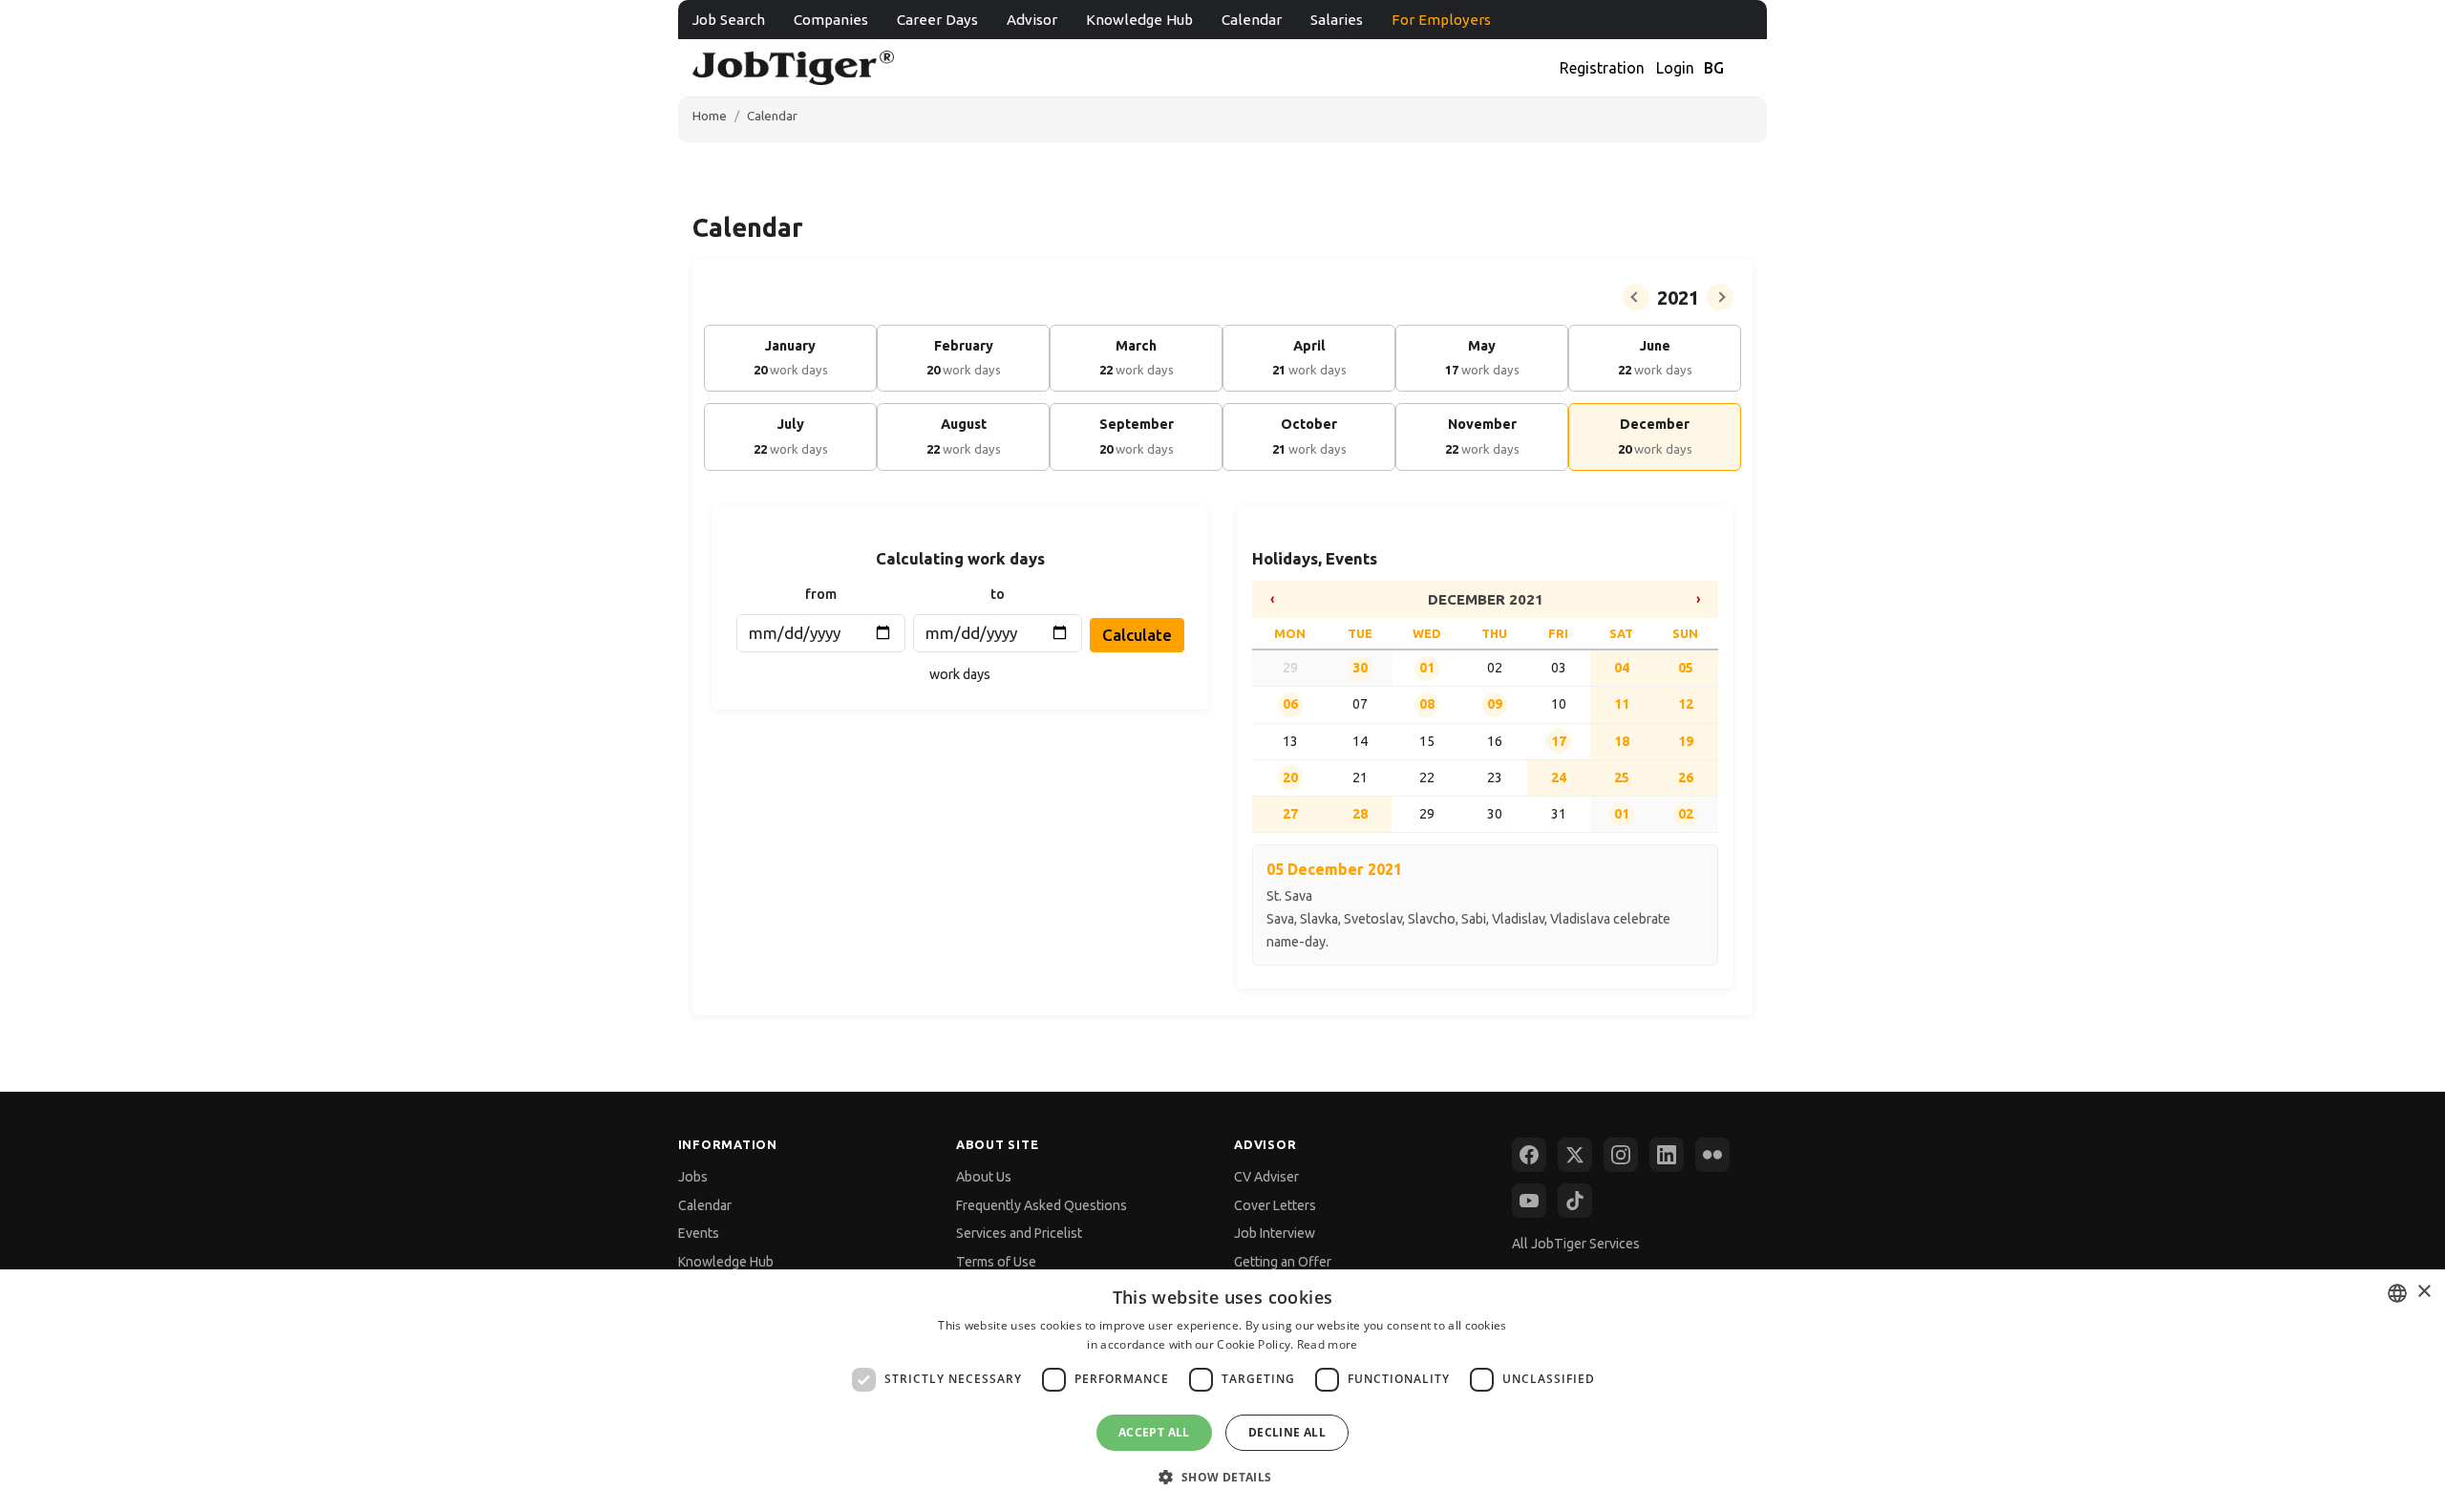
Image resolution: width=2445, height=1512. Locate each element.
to (998, 594)
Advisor (1032, 20)
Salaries (1337, 20)
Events (699, 1233)
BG (1714, 68)
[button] (1222, 1477)
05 (1686, 668)
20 (1290, 777)
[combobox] (2397, 1293)
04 (1622, 668)
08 (1427, 704)
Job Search (729, 20)
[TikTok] (1575, 1201)
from (821, 594)
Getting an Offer (1283, 1262)
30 (1360, 668)
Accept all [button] (1154, 1432)
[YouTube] (1529, 1201)
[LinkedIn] (1667, 1155)
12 (1686, 704)
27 (1290, 814)
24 (1559, 777)
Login (1675, 68)
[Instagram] (1621, 1155)
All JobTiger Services (1576, 1244)
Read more (1328, 1344)
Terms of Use (996, 1262)
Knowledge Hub (1139, 20)
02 (1686, 814)
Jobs (693, 1177)
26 (1686, 777)
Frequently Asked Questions (1042, 1205)
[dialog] (1222, 1391)
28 (1360, 814)
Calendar (1252, 20)
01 (1427, 668)
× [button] (2424, 1292)
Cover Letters (1275, 1205)
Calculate (1137, 635)
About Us (984, 1177)
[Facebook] (1529, 1155)
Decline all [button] (1287, 1432)
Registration (1602, 68)
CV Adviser (1266, 1177)
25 (1622, 777)
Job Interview (1275, 1233)
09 (1495, 704)
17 (1559, 741)
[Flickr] (1712, 1155)
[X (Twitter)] (1575, 1155)
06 (1290, 704)
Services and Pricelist (1019, 1233)
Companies (831, 20)
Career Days (937, 20)
